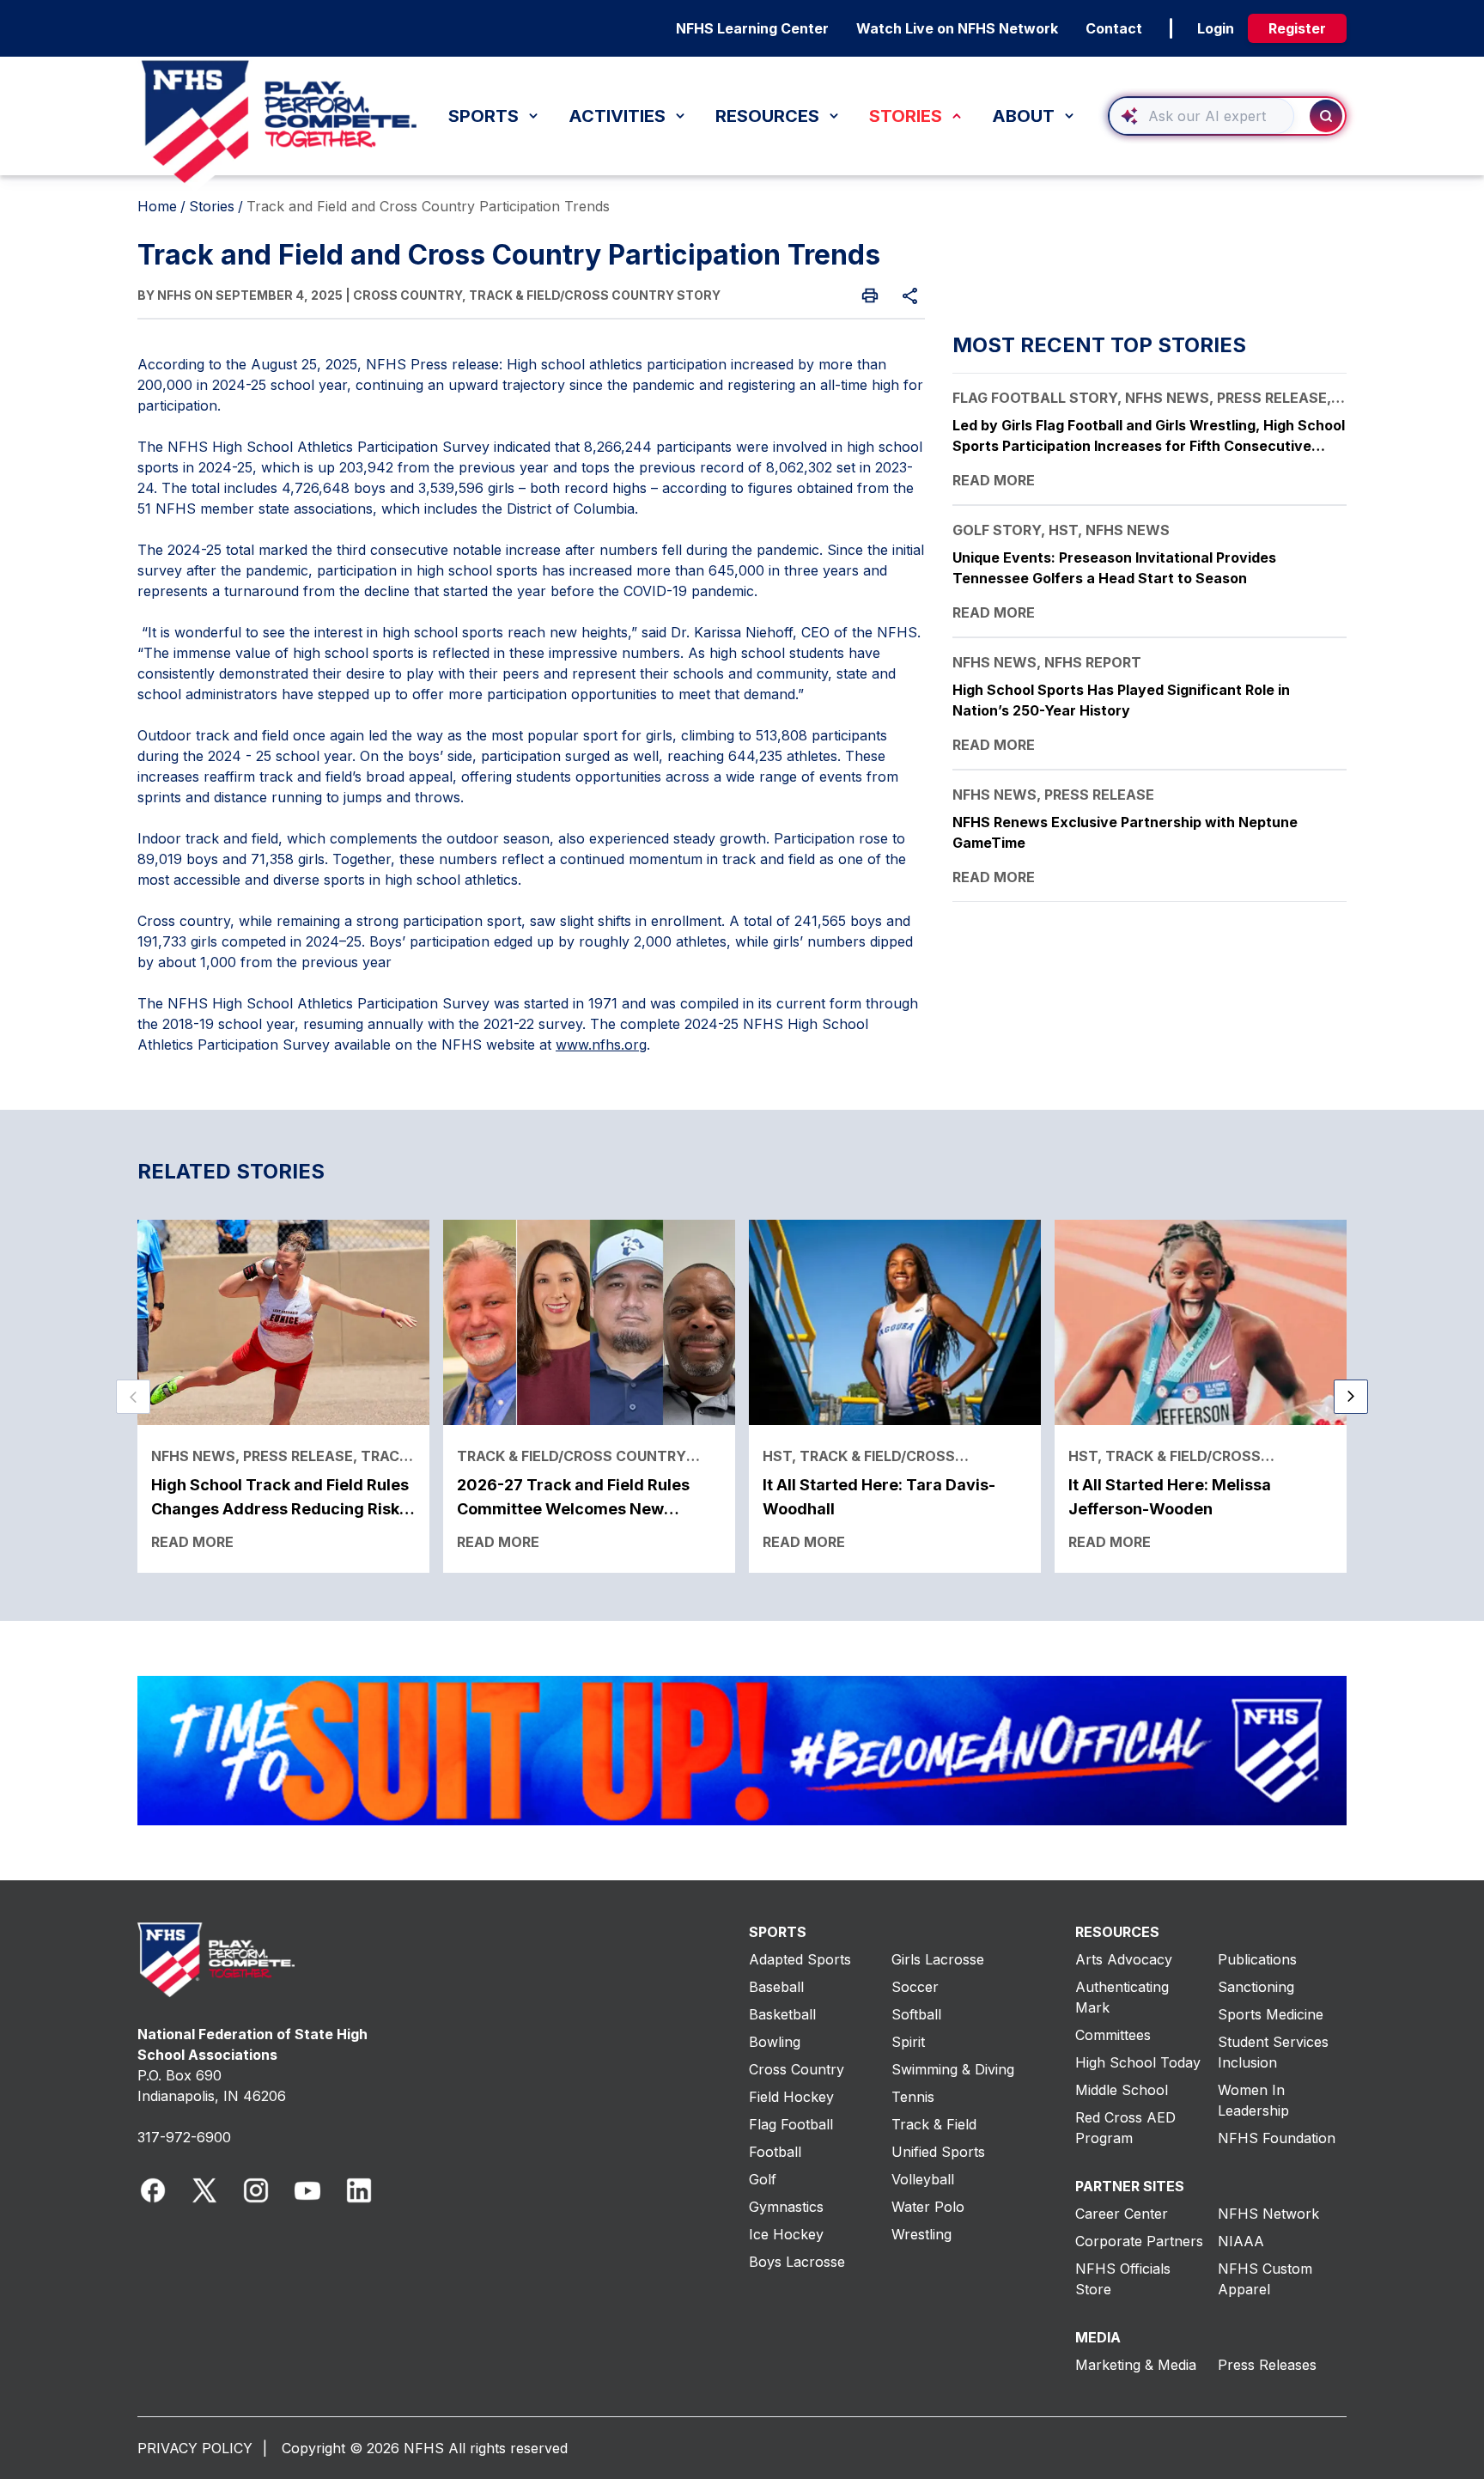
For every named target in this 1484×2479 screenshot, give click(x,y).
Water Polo (928, 2207)
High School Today (1138, 2062)
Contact (1114, 28)
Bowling (775, 2042)
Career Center (1122, 2214)
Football (775, 2152)
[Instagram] (256, 2190)
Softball (916, 2014)
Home (157, 206)
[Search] (1326, 116)
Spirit (908, 2042)
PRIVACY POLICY (195, 2448)
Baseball (776, 1987)
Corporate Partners (1139, 2241)
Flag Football (791, 2124)
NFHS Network (1268, 2214)
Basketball (782, 2014)
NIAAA (1241, 2241)
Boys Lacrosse (797, 2262)
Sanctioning (1256, 1987)
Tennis (913, 2097)
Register (1297, 28)
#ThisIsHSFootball (603, 71)
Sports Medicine (1271, 2014)
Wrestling (921, 2234)
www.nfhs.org (601, 1045)
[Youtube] (307, 2190)
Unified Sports (938, 2152)
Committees (1113, 2035)
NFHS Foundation (1277, 2138)
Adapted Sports (800, 1959)
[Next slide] (1351, 1397)
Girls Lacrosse (938, 1959)
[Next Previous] (133, 1397)
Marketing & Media (1136, 2365)
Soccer (915, 1987)
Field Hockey (791, 2097)
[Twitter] (204, 2190)
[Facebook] (153, 2190)
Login (1216, 28)
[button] (1227, 116)
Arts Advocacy (1124, 1959)
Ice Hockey (786, 2234)
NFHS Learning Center (752, 28)
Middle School (1122, 2090)
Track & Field (934, 2124)
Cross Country (797, 2069)
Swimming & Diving (953, 2069)
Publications (1257, 1959)
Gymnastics (786, 2207)
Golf (763, 2179)
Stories (212, 206)
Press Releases (1267, 2365)
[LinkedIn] (359, 2190)
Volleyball (923, 2179)
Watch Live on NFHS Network (957, 28)
